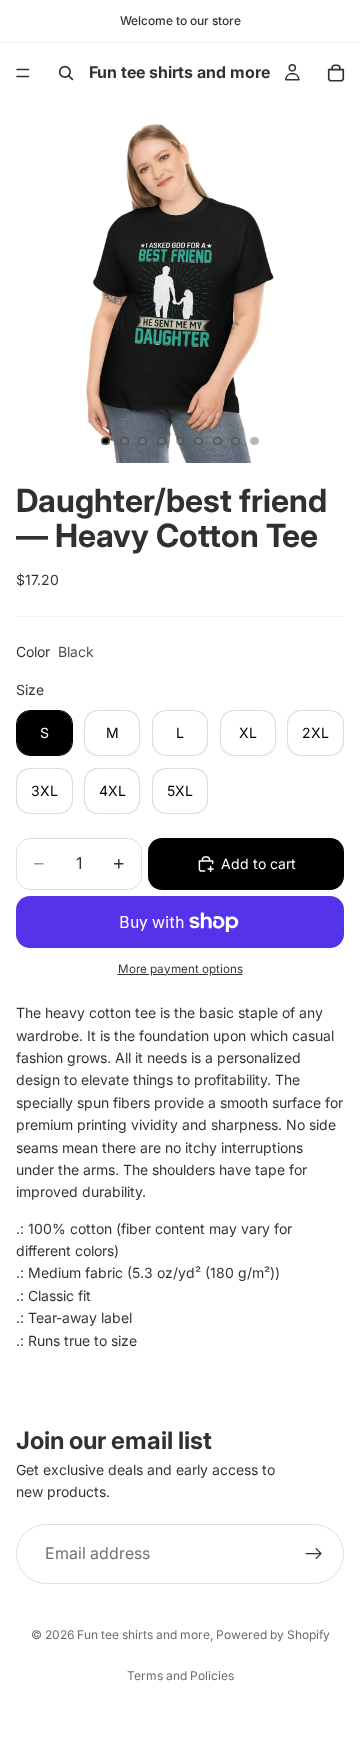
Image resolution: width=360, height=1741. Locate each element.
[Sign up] (314, 1554)
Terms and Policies (180, 1675)
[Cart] (336, 73)
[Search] (66, 73)
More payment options (180, 969)
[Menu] (23, 73)
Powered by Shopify (273, 1634)
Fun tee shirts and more (143, 1634)
